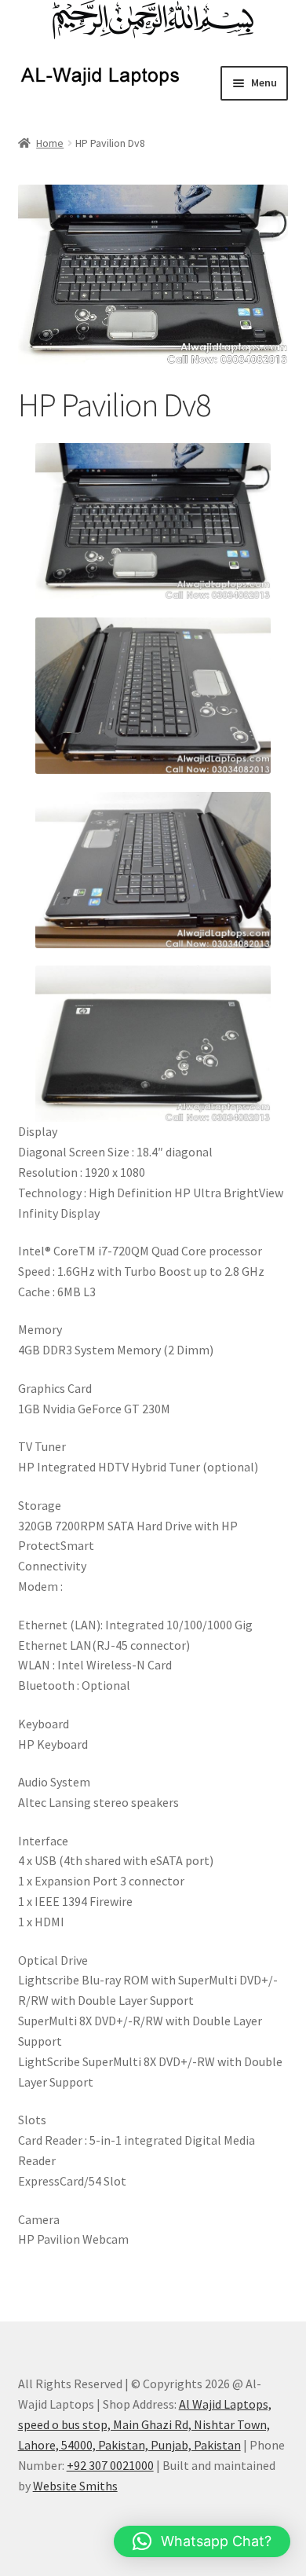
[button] (202, 2541)
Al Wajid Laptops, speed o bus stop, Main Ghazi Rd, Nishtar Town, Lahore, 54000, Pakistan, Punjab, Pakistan (145, 2424)
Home (50, 143)
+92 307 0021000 (110, 2465)
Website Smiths (75, 2486)
